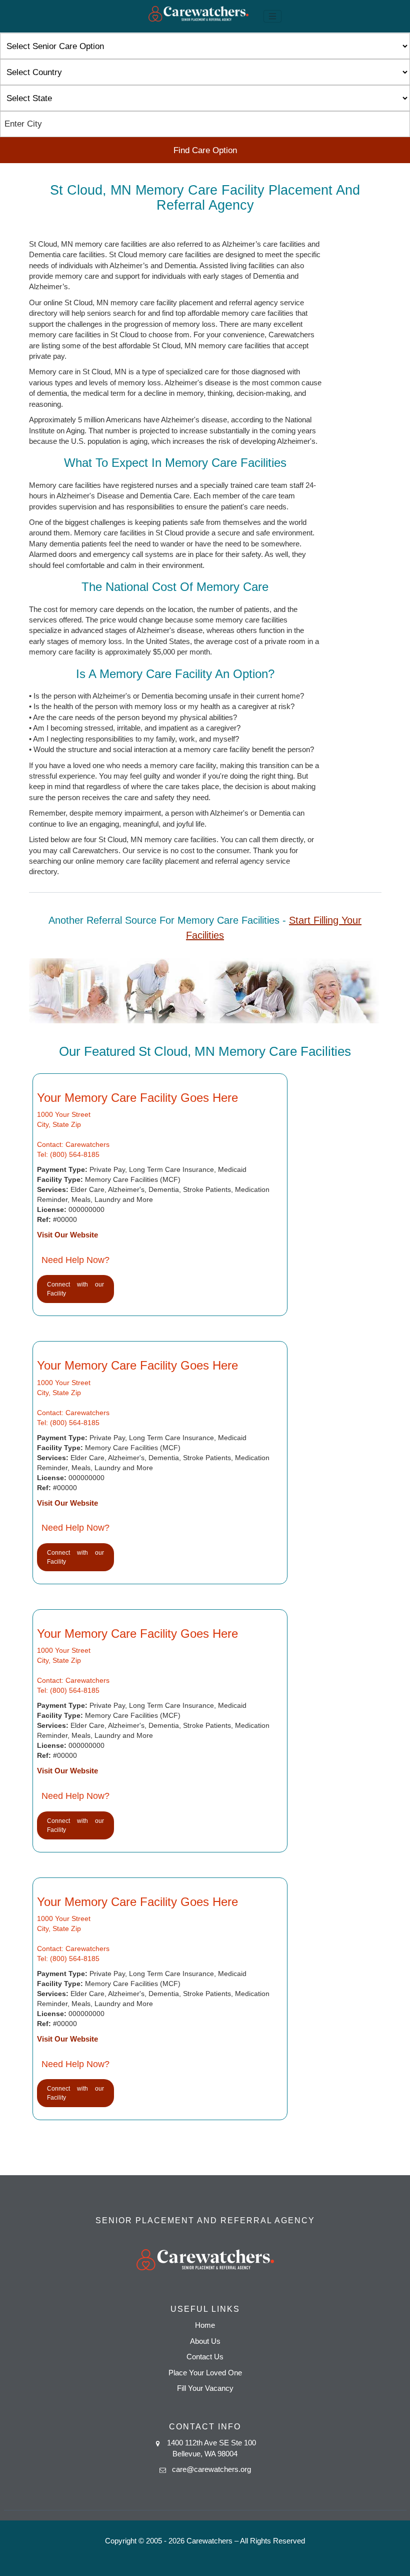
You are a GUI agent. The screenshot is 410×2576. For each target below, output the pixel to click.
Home (205, 2325)
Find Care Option (205, 150)
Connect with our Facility (75, 1289)
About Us (205, 2341)
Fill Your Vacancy (205, 2388)
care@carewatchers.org (211, 2469)
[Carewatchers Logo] (198, 16)
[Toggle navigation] (272, 17)
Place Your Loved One (205, 2373)
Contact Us (205, 2357)
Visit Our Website (67, 1235)
